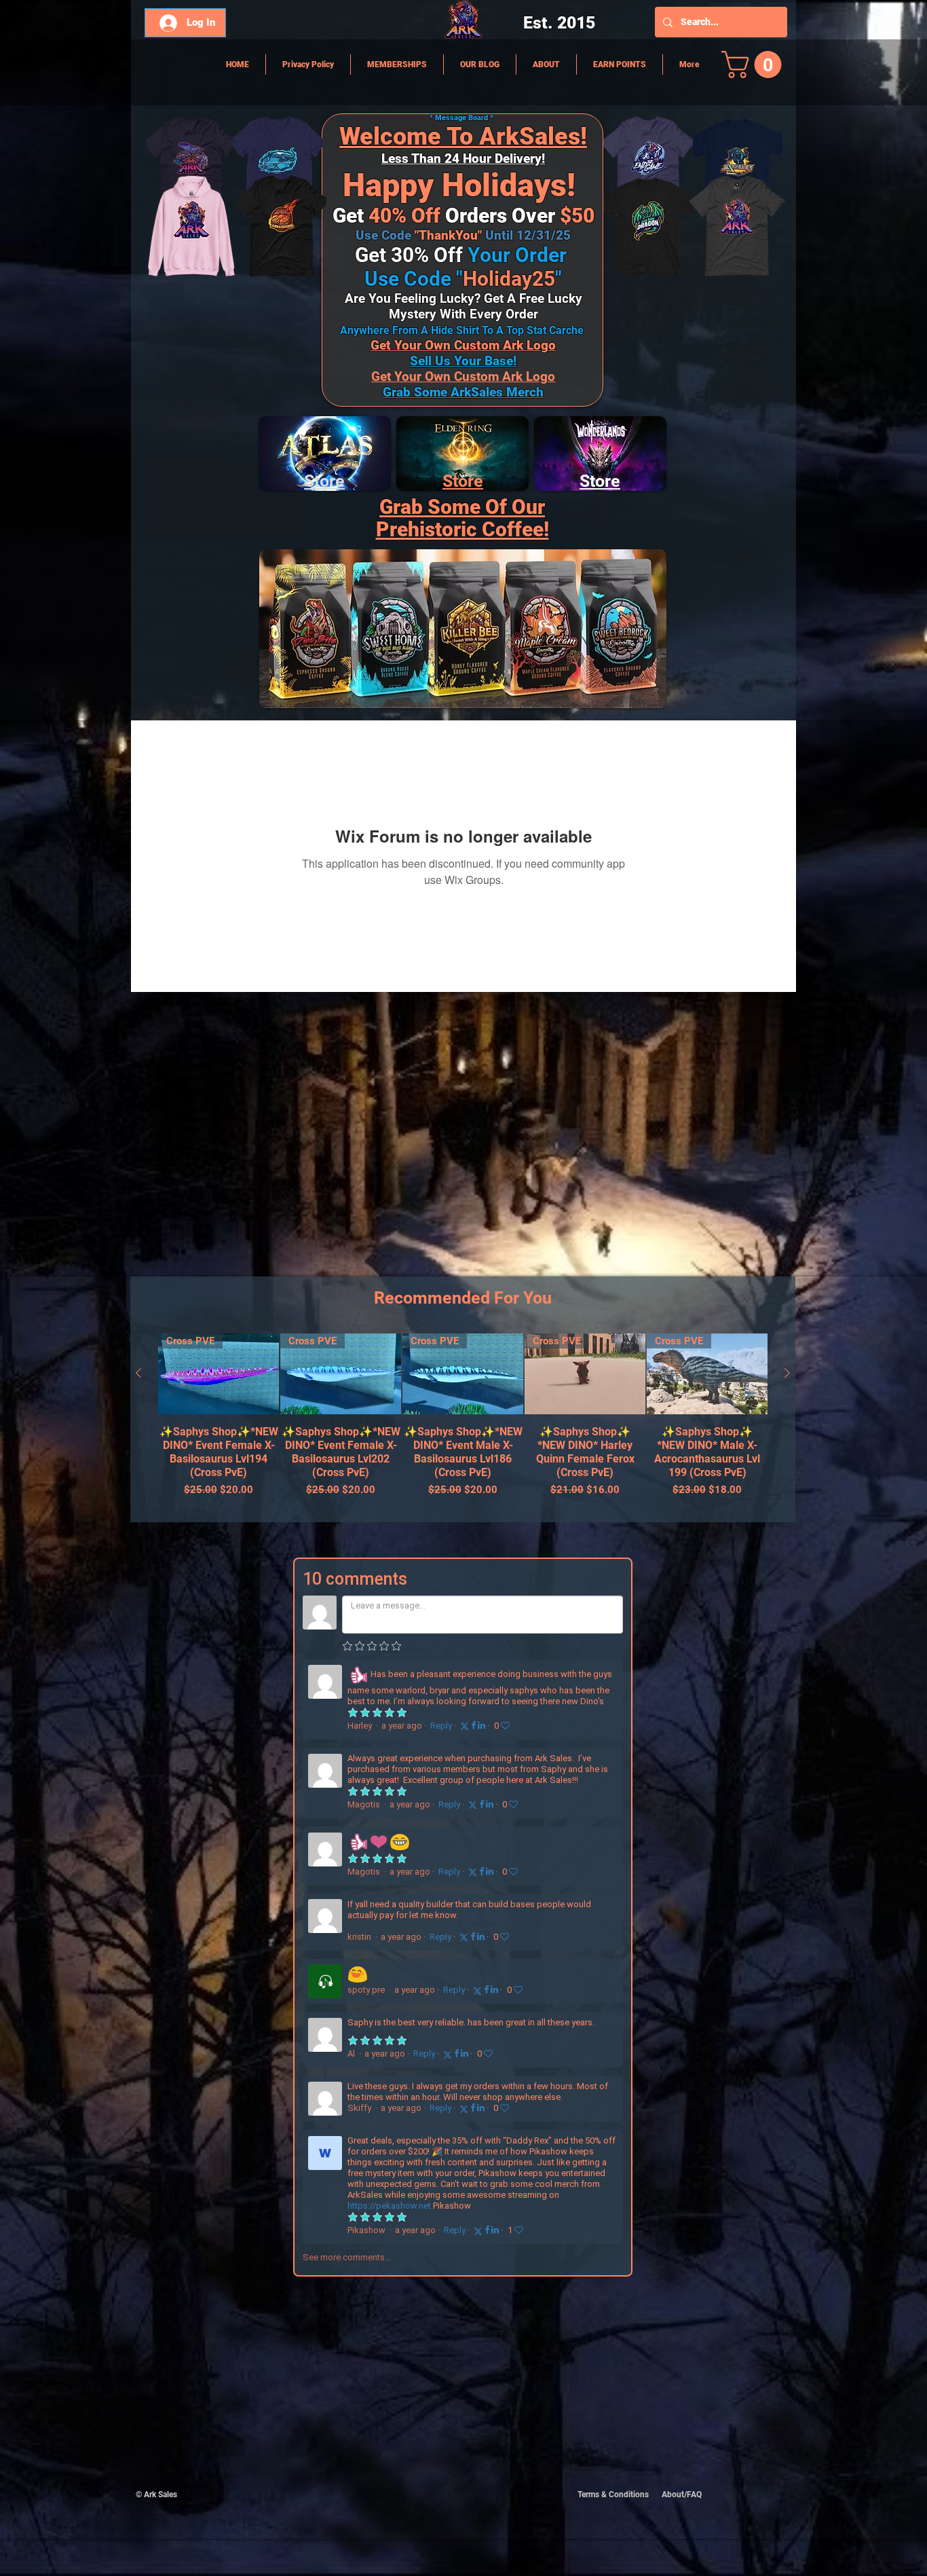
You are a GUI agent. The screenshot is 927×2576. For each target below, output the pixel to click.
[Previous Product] (138, 1373)
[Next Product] (787, 1373)
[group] (463, 1422)
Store (463, 481)
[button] (755, 65)
